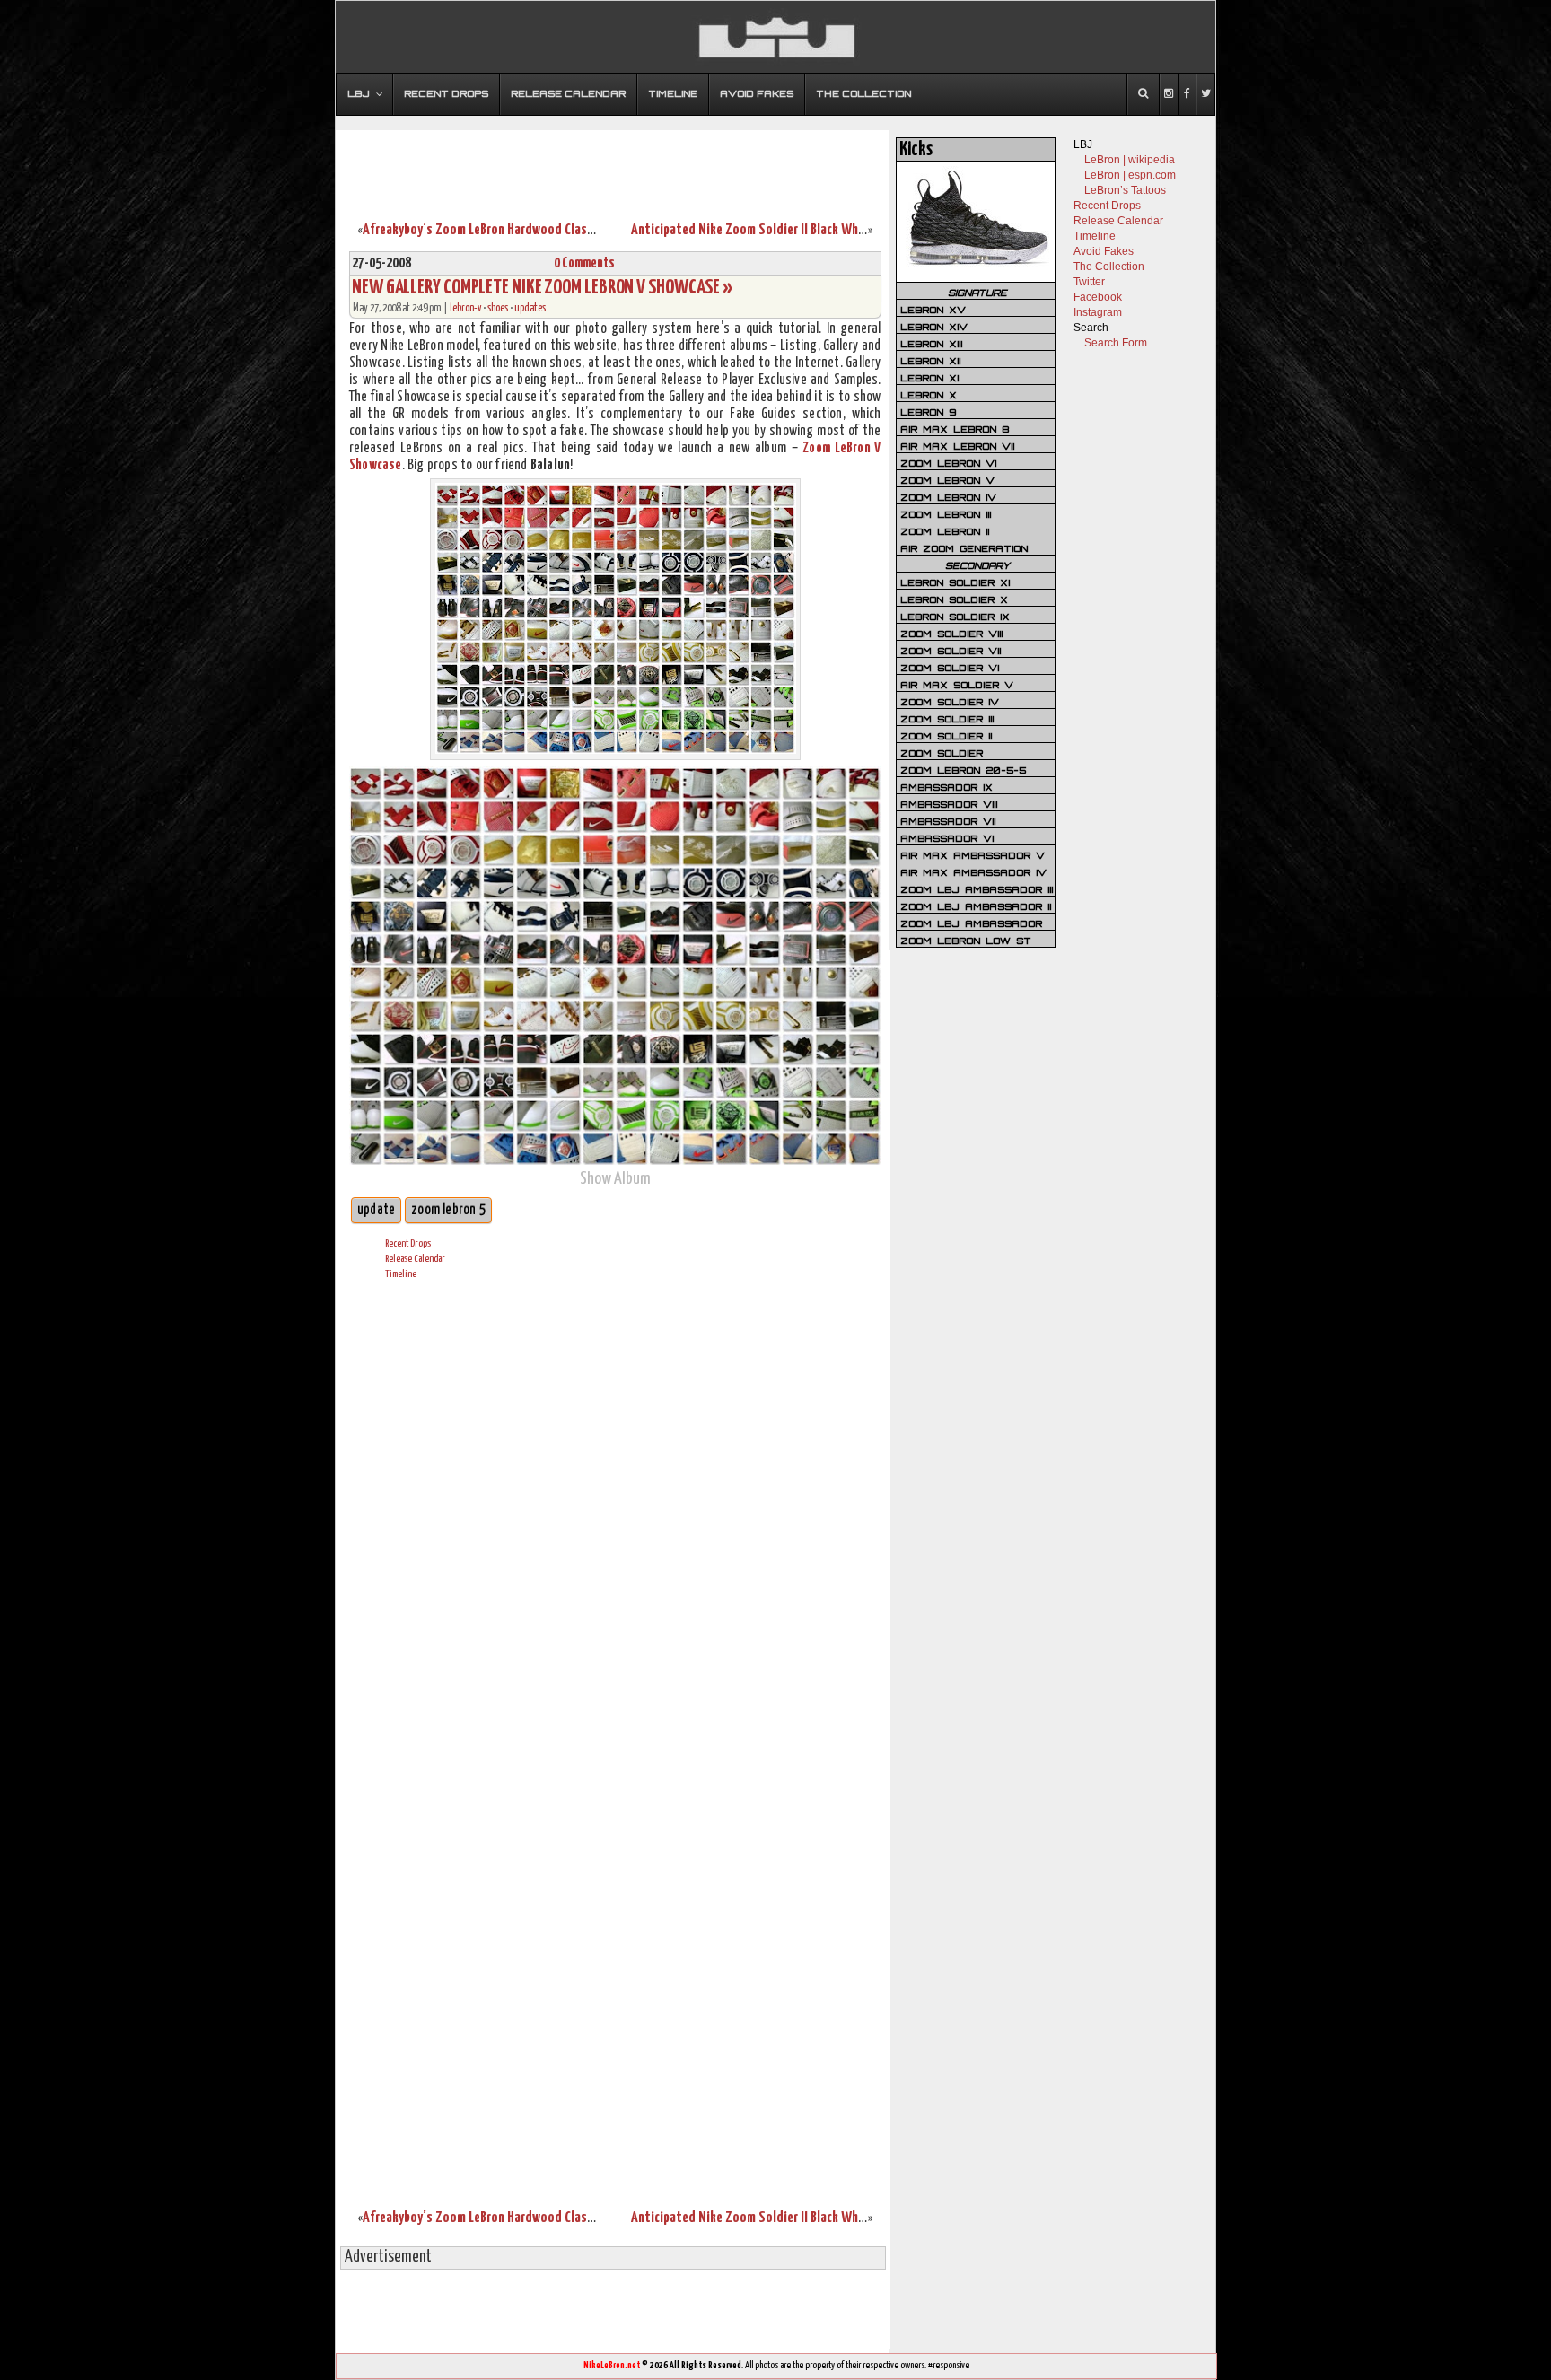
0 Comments (584, 263)
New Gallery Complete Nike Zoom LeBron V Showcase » (542, 288)
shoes (498, 308)
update (376, 1210)
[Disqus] (615, 1518)
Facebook (1098, 297)
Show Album (615, 1179)
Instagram (1098, 312)
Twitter (1089, 282)
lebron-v (465, 308)
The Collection (1109, 267)
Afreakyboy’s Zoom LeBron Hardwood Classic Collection (512, 230)
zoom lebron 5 (448, 1210)
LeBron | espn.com (1130, 175)
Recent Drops (408, 1243)
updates (530, 308)
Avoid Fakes (1104, 251)
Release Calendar (415, 1259)
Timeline (401, 1274)
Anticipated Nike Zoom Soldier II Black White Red (764, 230)
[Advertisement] (613, 164)
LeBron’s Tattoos (1125, 190)
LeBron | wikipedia (1130, 160)
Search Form (1116, 343)
